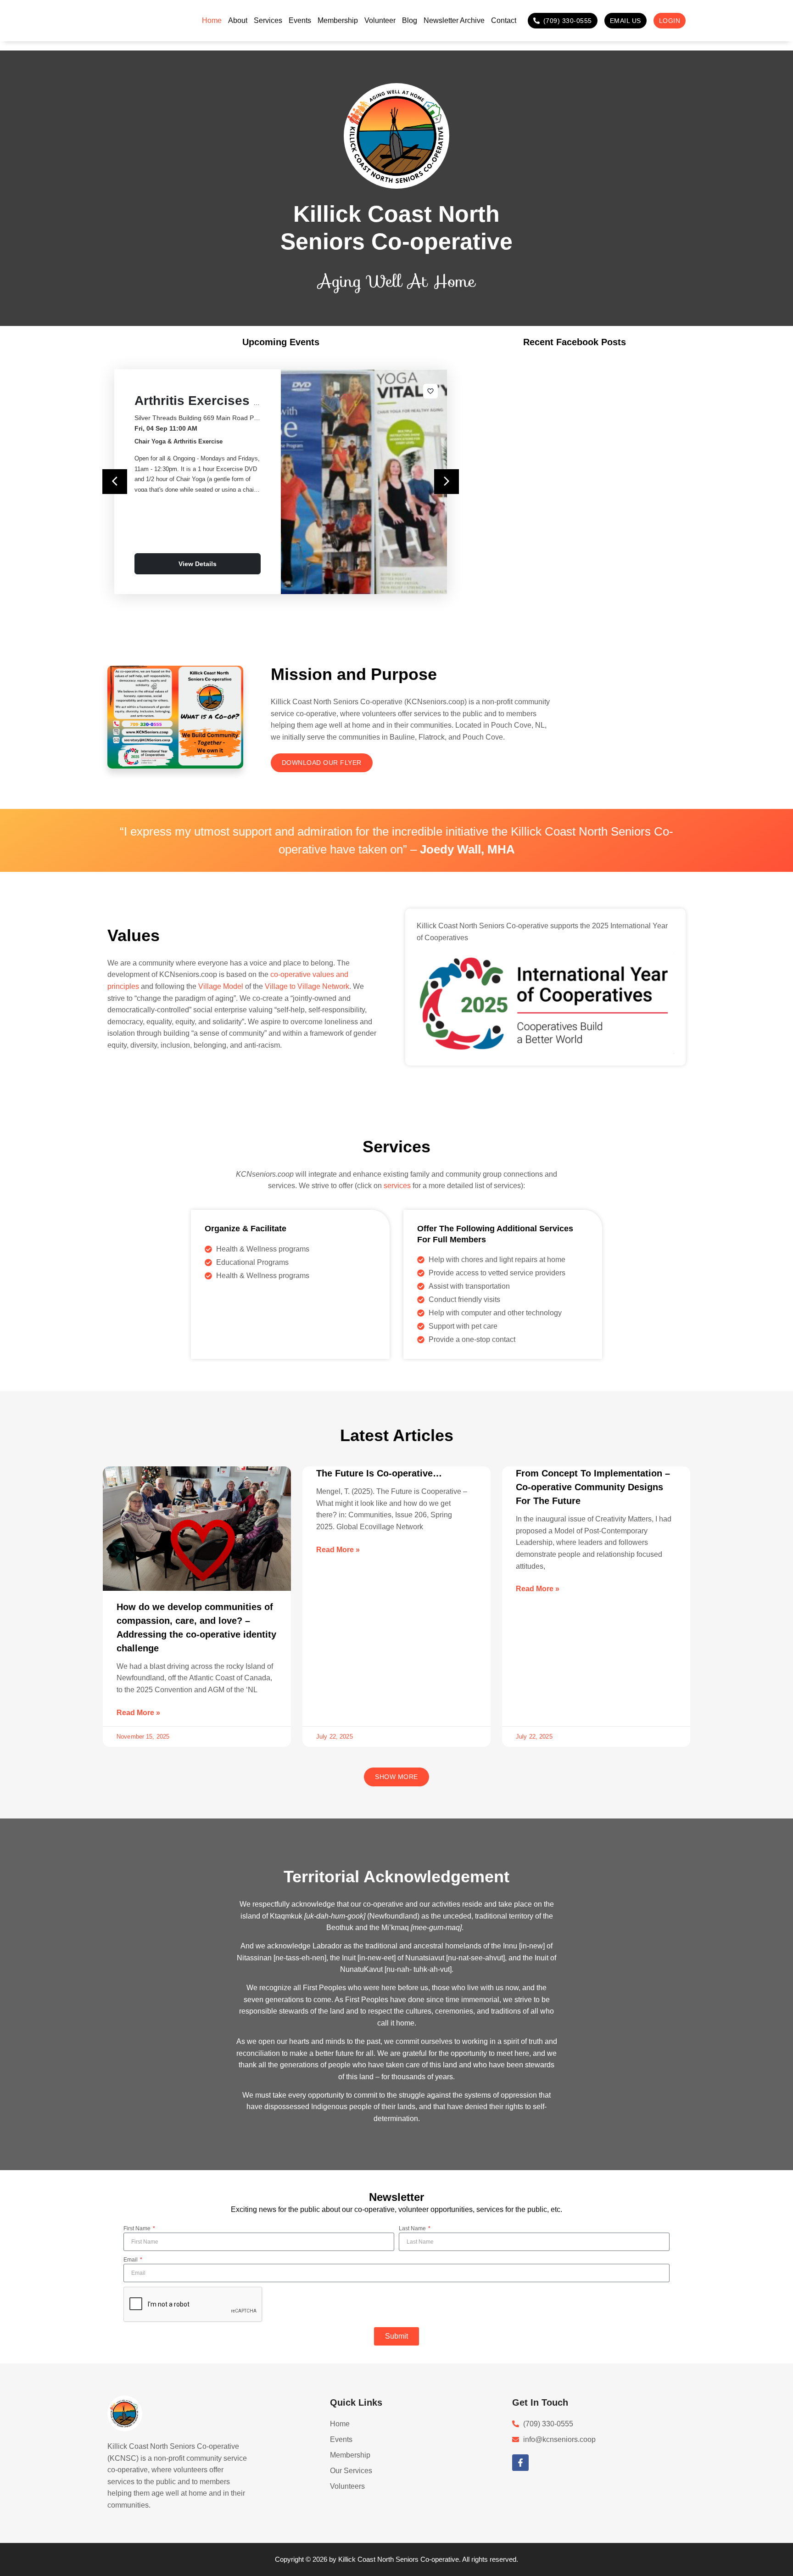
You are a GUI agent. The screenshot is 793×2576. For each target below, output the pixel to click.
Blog (410, 20)
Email (131, 2260)
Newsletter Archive (454, 20)
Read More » (138, 1713)
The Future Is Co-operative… (379, 1473)
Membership (338, 20)
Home (212, 20)
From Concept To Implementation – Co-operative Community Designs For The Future (593, 1487)
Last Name (413, 2228)
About (238, 20)
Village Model (221, 986)
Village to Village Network (307, 986)
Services (268, 20)
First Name (138, 2228)
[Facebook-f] (520, 2463)
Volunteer (380, 20)
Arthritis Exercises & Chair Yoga (234, 401)
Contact (504, 20)
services (397, 1186)
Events (300, 20)
